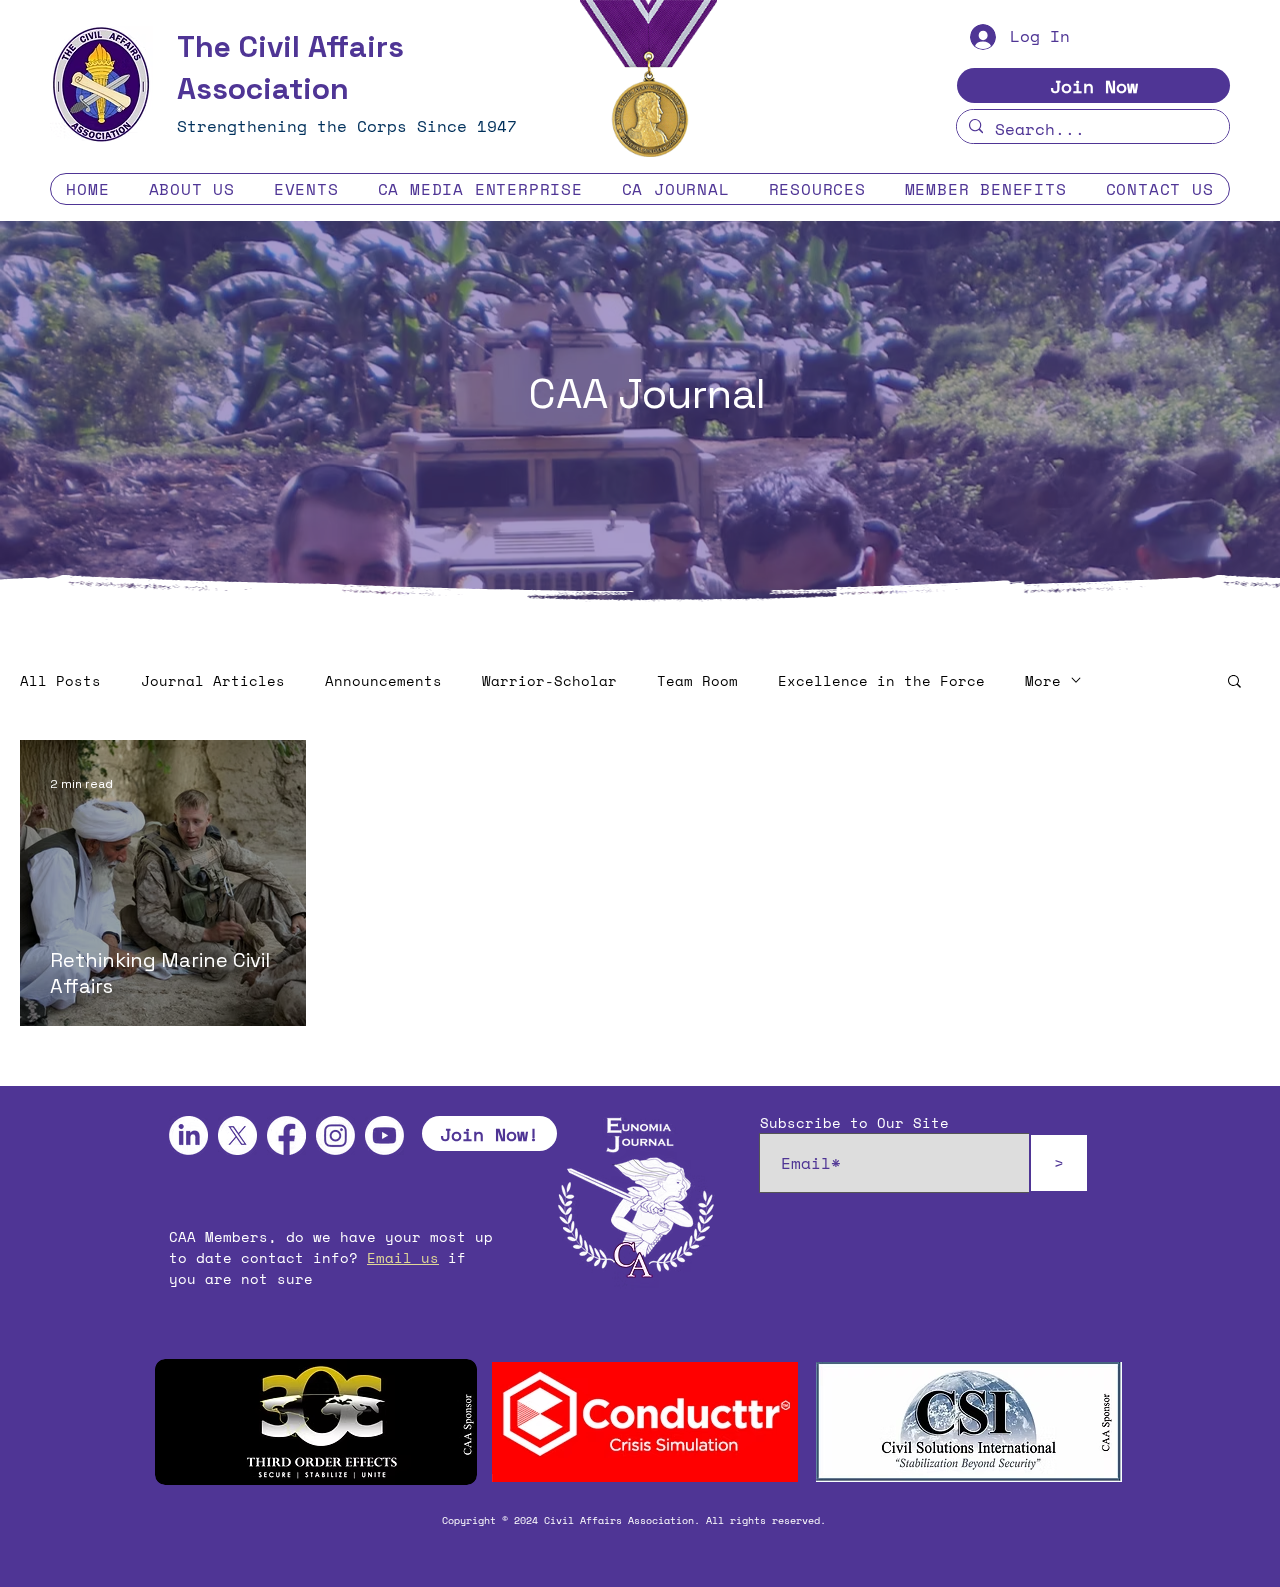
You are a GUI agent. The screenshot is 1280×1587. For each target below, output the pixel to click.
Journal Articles (213, 681)
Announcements (383, 681)
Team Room (697, 681)
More (1043, 681)
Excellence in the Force (881, 681)
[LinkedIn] (188, 1135)
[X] (237, 1135)
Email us (403, 1257)
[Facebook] (286, 1135)
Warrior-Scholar (549, 681)
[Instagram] (335, 1135)
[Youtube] (384, 1135)
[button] (191, 189)
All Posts (60, 681)
